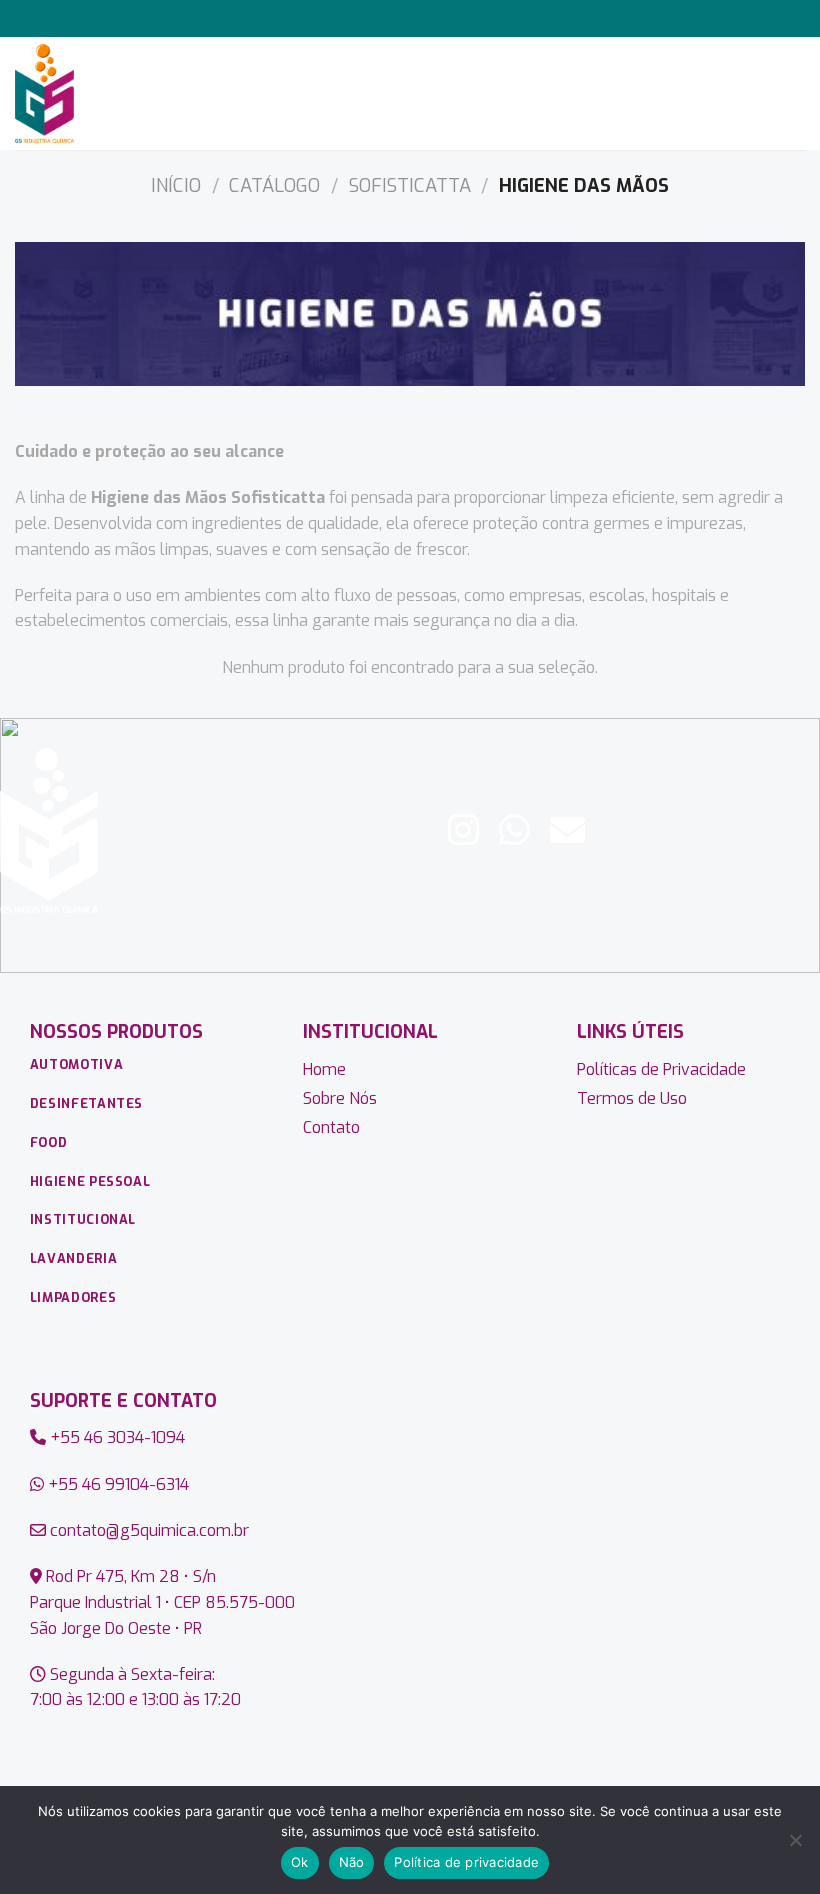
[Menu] (793, 93)
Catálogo (274, 186)
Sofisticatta (410, 186)
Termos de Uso (632, 1098)
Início (176, 186)
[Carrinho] (757, 93)
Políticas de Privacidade (661, 1069)
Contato (331, 1127)
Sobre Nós (340, 1098)
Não (352, 1862)
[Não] (795, 1846)
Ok (300, 1862)
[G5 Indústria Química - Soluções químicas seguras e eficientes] (192, 93)
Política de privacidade (466, 1862)
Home (324, 1069)
